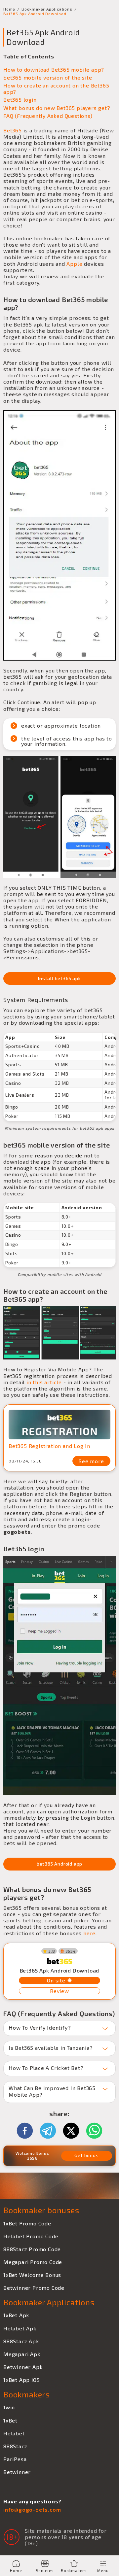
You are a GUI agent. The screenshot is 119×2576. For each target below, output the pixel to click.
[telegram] (51, 2131)
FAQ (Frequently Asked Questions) (48, 116)
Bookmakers (27, 2394)
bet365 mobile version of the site (48, 77)
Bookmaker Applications (47, 9)
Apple (74, 264)
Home (9, 9)
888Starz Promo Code (32, 2249)
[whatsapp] (94, 2131)
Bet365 (13, 130)
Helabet (14, 2433)
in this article (44, 1382)
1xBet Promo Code (27, 2223)
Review (59, 1991)
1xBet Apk (16, 2315)
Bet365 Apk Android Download (35, 14)
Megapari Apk (22, 2354)
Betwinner (17, 2472)
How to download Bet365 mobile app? (54, 69)
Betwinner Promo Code (34, 2288)
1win (9, 2407)
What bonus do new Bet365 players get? (57, 108)
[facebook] (28, 2131)
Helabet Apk (20, 2328)
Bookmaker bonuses (41, 2210)
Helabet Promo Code (31, 2236)
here (89, 1933)
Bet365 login (20, 100)
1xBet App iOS (21, 2380)
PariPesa (15, 2459)
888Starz (15, 2446)
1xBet (10, 2420)
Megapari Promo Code (33, 2262)
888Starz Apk (21, 2341)
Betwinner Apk (23, 2367)
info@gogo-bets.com (32, 2509)
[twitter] (74, 2131)
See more (91, 1461)
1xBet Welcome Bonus (32, 2275)
